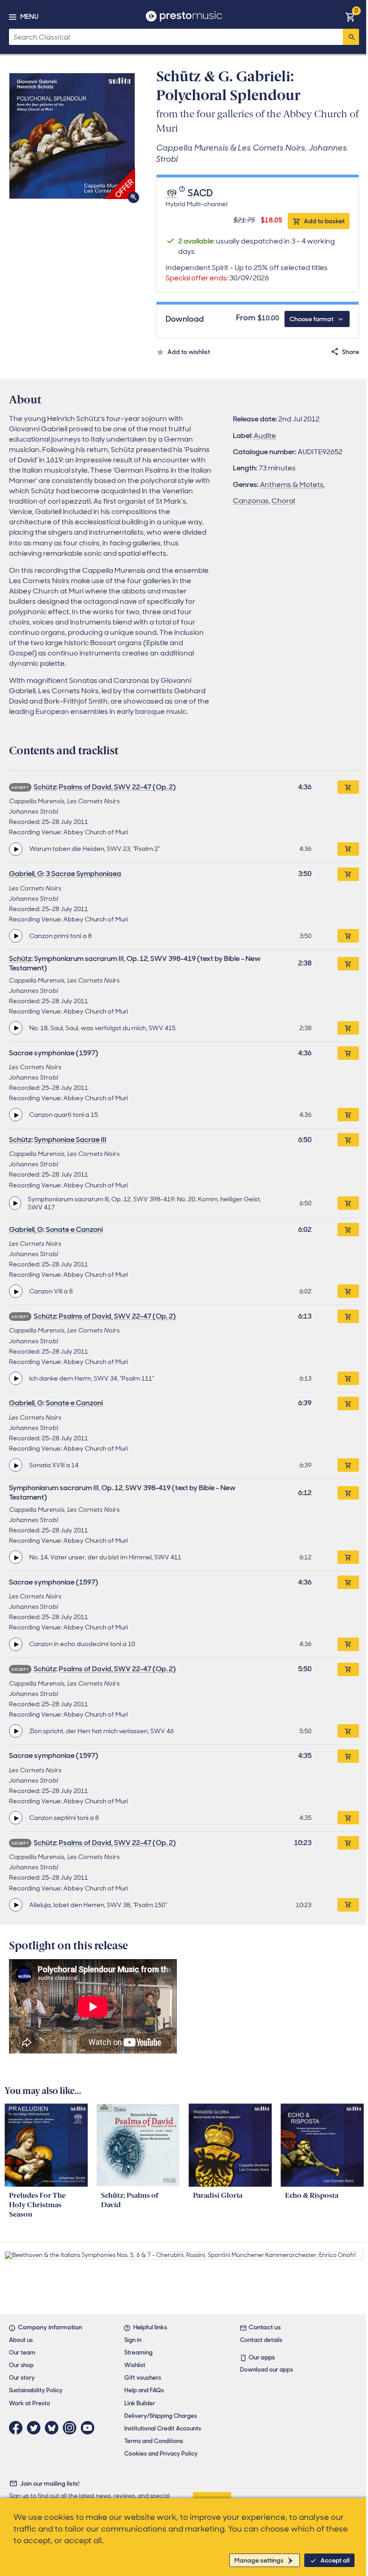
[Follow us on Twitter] (36, 2428)
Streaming (138, 2352)
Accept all (335, 2560)
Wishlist (135, 2365)
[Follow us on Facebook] (18, 2428)
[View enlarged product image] (72, 136)
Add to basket (324, 221)
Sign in (133, 2340)
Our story (22, 2378)
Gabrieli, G (26, 874)
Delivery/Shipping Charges (161, 2416)
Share (350, 352)
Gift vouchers (143, 2378)
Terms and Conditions (154, 2441)
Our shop (21, 2365)
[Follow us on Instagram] (72, 2428)
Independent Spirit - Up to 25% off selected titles (247, 273)
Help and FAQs (144, 2390)
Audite (265, 436)
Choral (283, 501)
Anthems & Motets (292, 485)
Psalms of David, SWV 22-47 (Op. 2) (117, 787)
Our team (22, 2352)
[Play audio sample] (16, 849)
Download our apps (267, 2370)
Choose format (311, 319)
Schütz (45, 787)
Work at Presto (30, 2403)
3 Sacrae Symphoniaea (83, 874)
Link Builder (140, 2403)
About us (21, 2340)
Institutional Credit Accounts (163, 2428)
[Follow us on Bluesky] (54, 2428)
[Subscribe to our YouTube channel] (90, 2428)
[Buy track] (348, 849)
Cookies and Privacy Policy (161, 2454)
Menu (29, 17)
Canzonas (251, 501)
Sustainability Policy (36, 2390)
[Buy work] (348, 787)
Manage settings (259, 2560)
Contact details (261, 2340)
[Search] (351, 37)
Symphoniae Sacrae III (70, 1140)
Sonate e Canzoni (74, 1229)
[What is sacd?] (183, 194)
